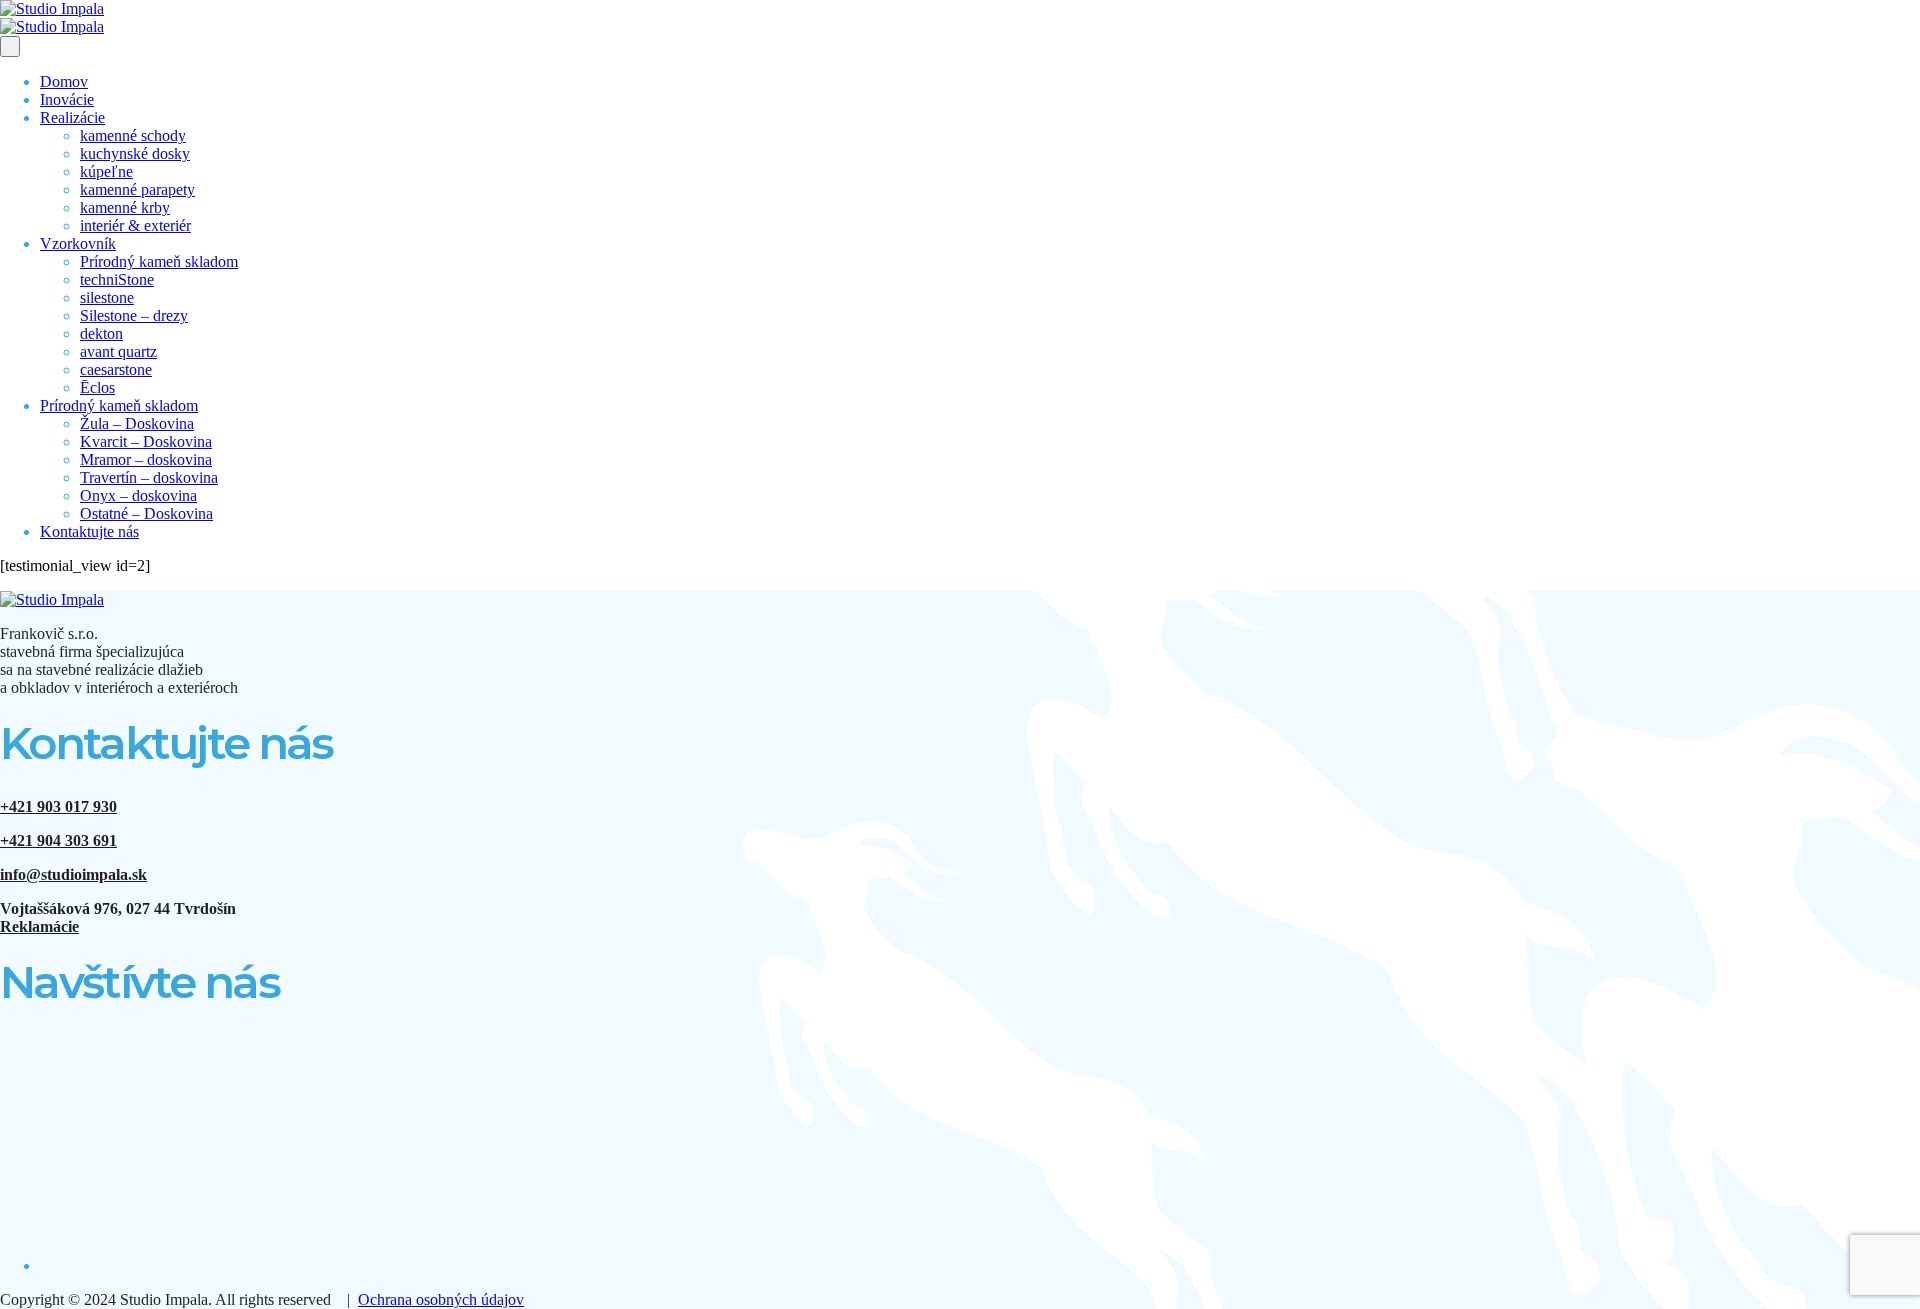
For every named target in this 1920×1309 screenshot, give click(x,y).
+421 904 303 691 (58, 840)
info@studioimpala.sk (73, 874)
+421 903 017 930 (58, 806)
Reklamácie (39, 926)
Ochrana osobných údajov (441, 1299)
